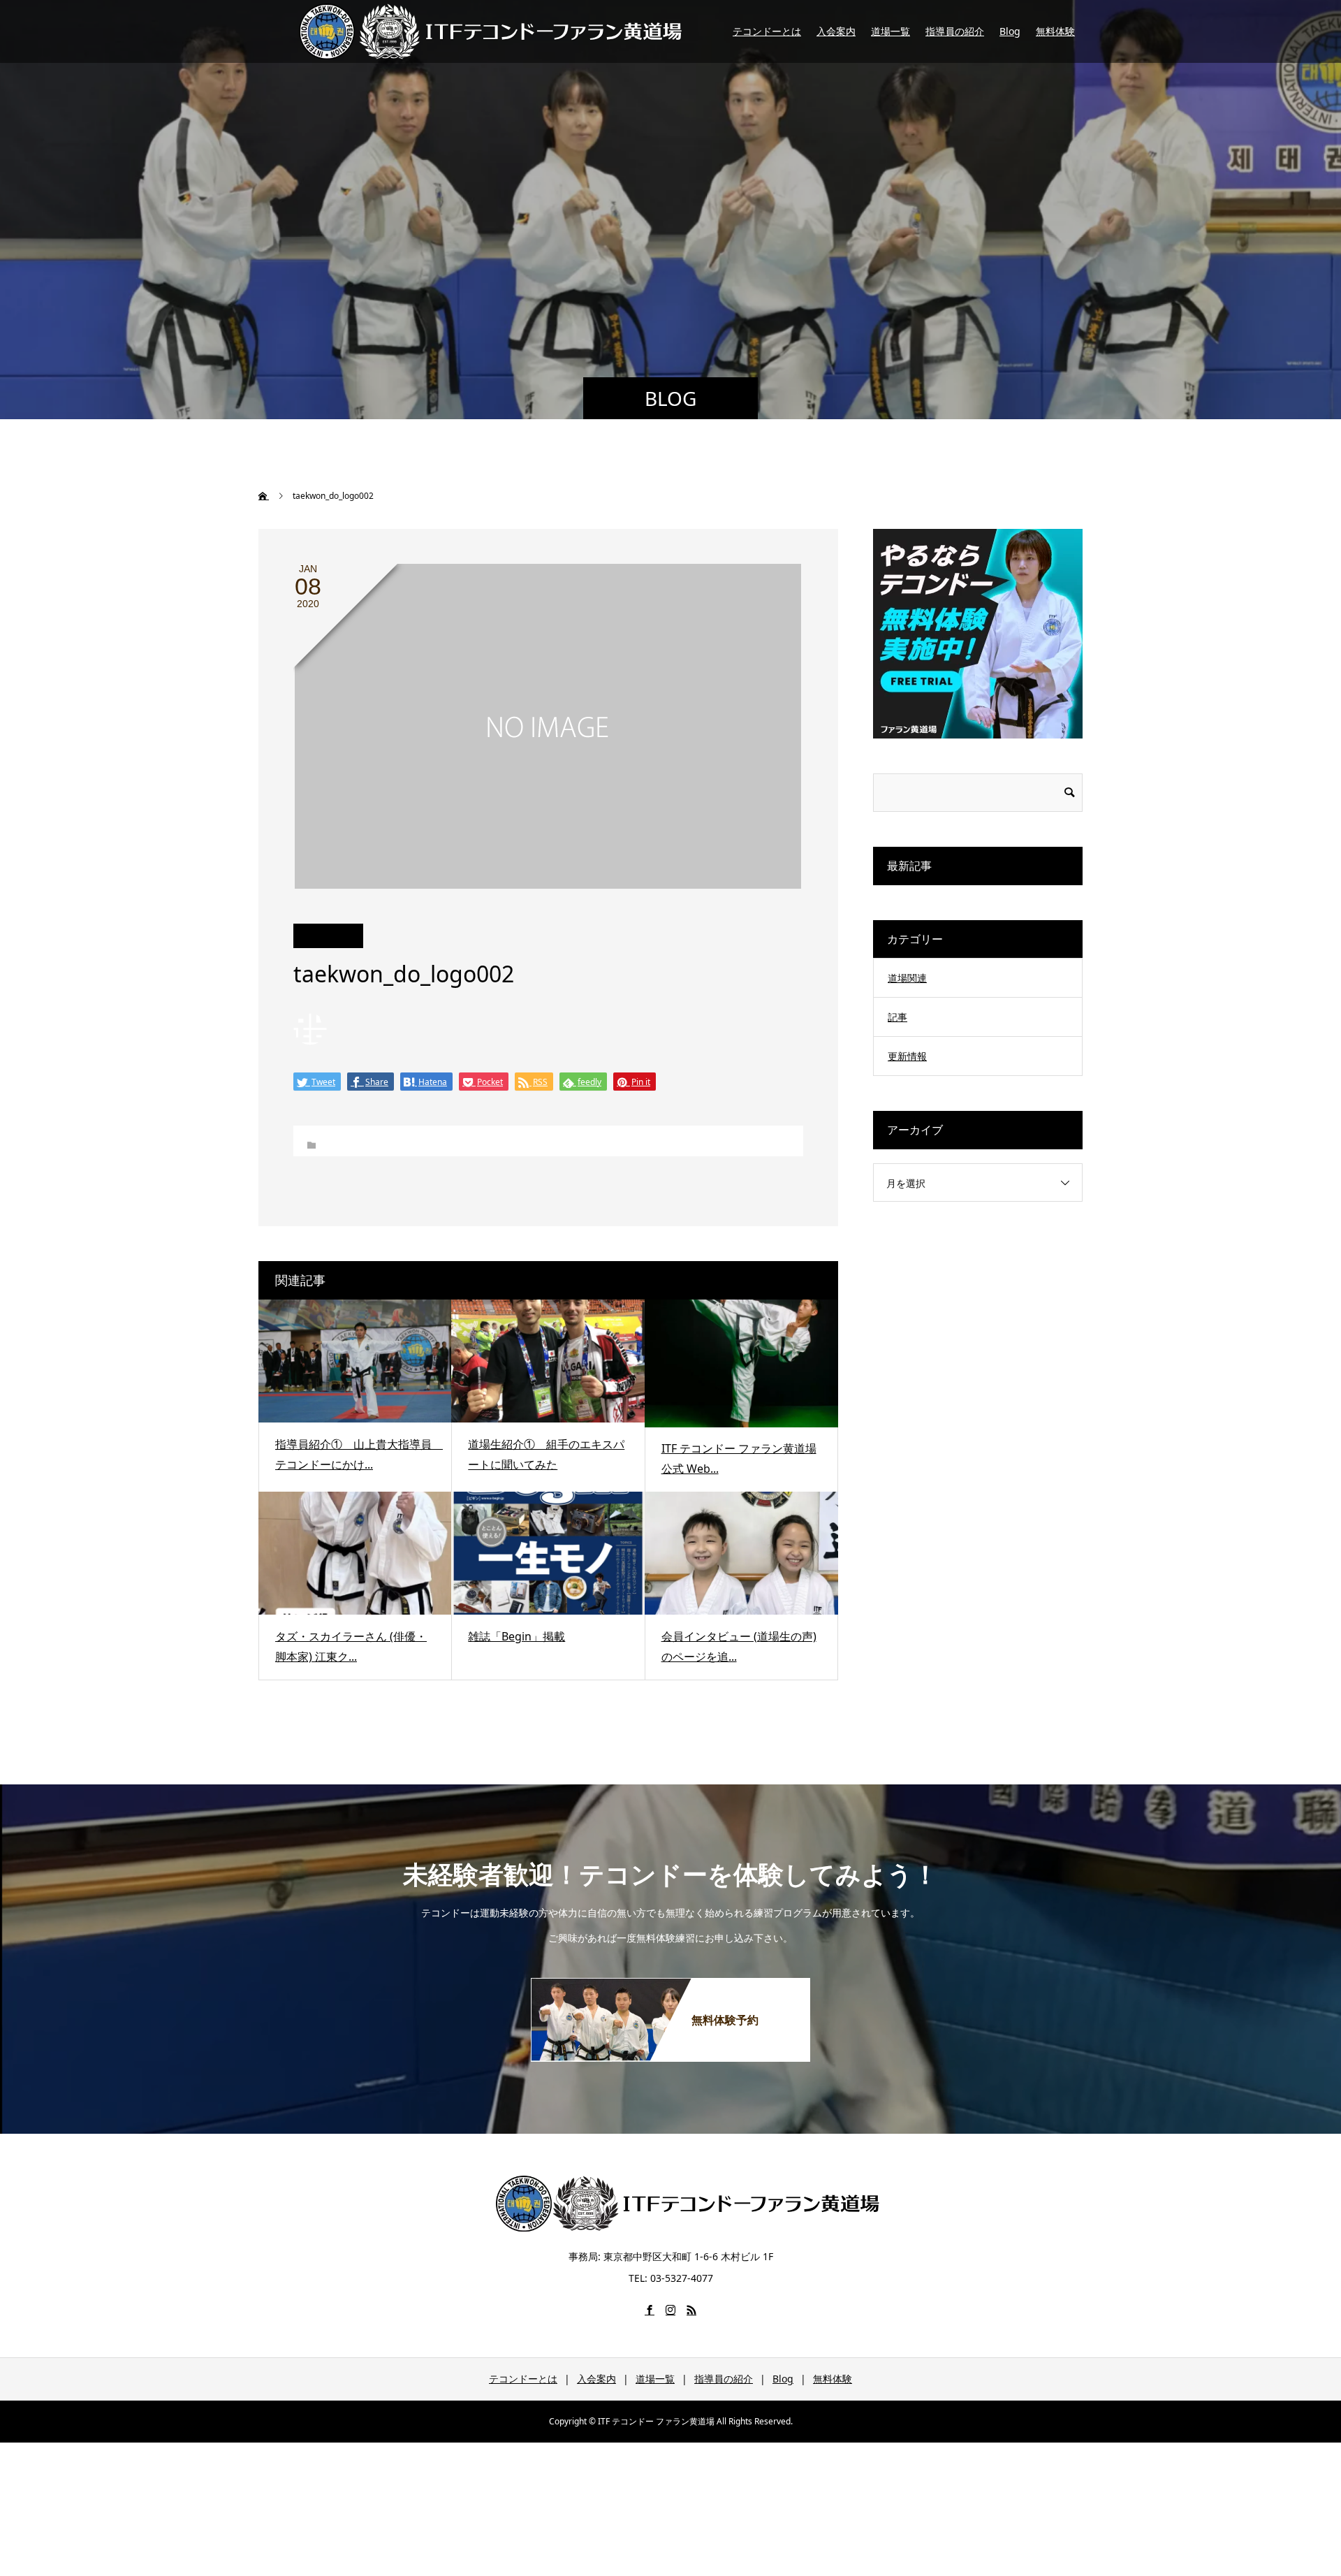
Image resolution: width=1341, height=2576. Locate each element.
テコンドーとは (767, 31)
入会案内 (836, 31)
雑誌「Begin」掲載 (516, 1636)
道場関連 (907, 978)
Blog (1010, 31)
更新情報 (907, 1056)
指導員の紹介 (955, 31)
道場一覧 (891, 31)
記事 (897, 1017)
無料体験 (1055, 31)
